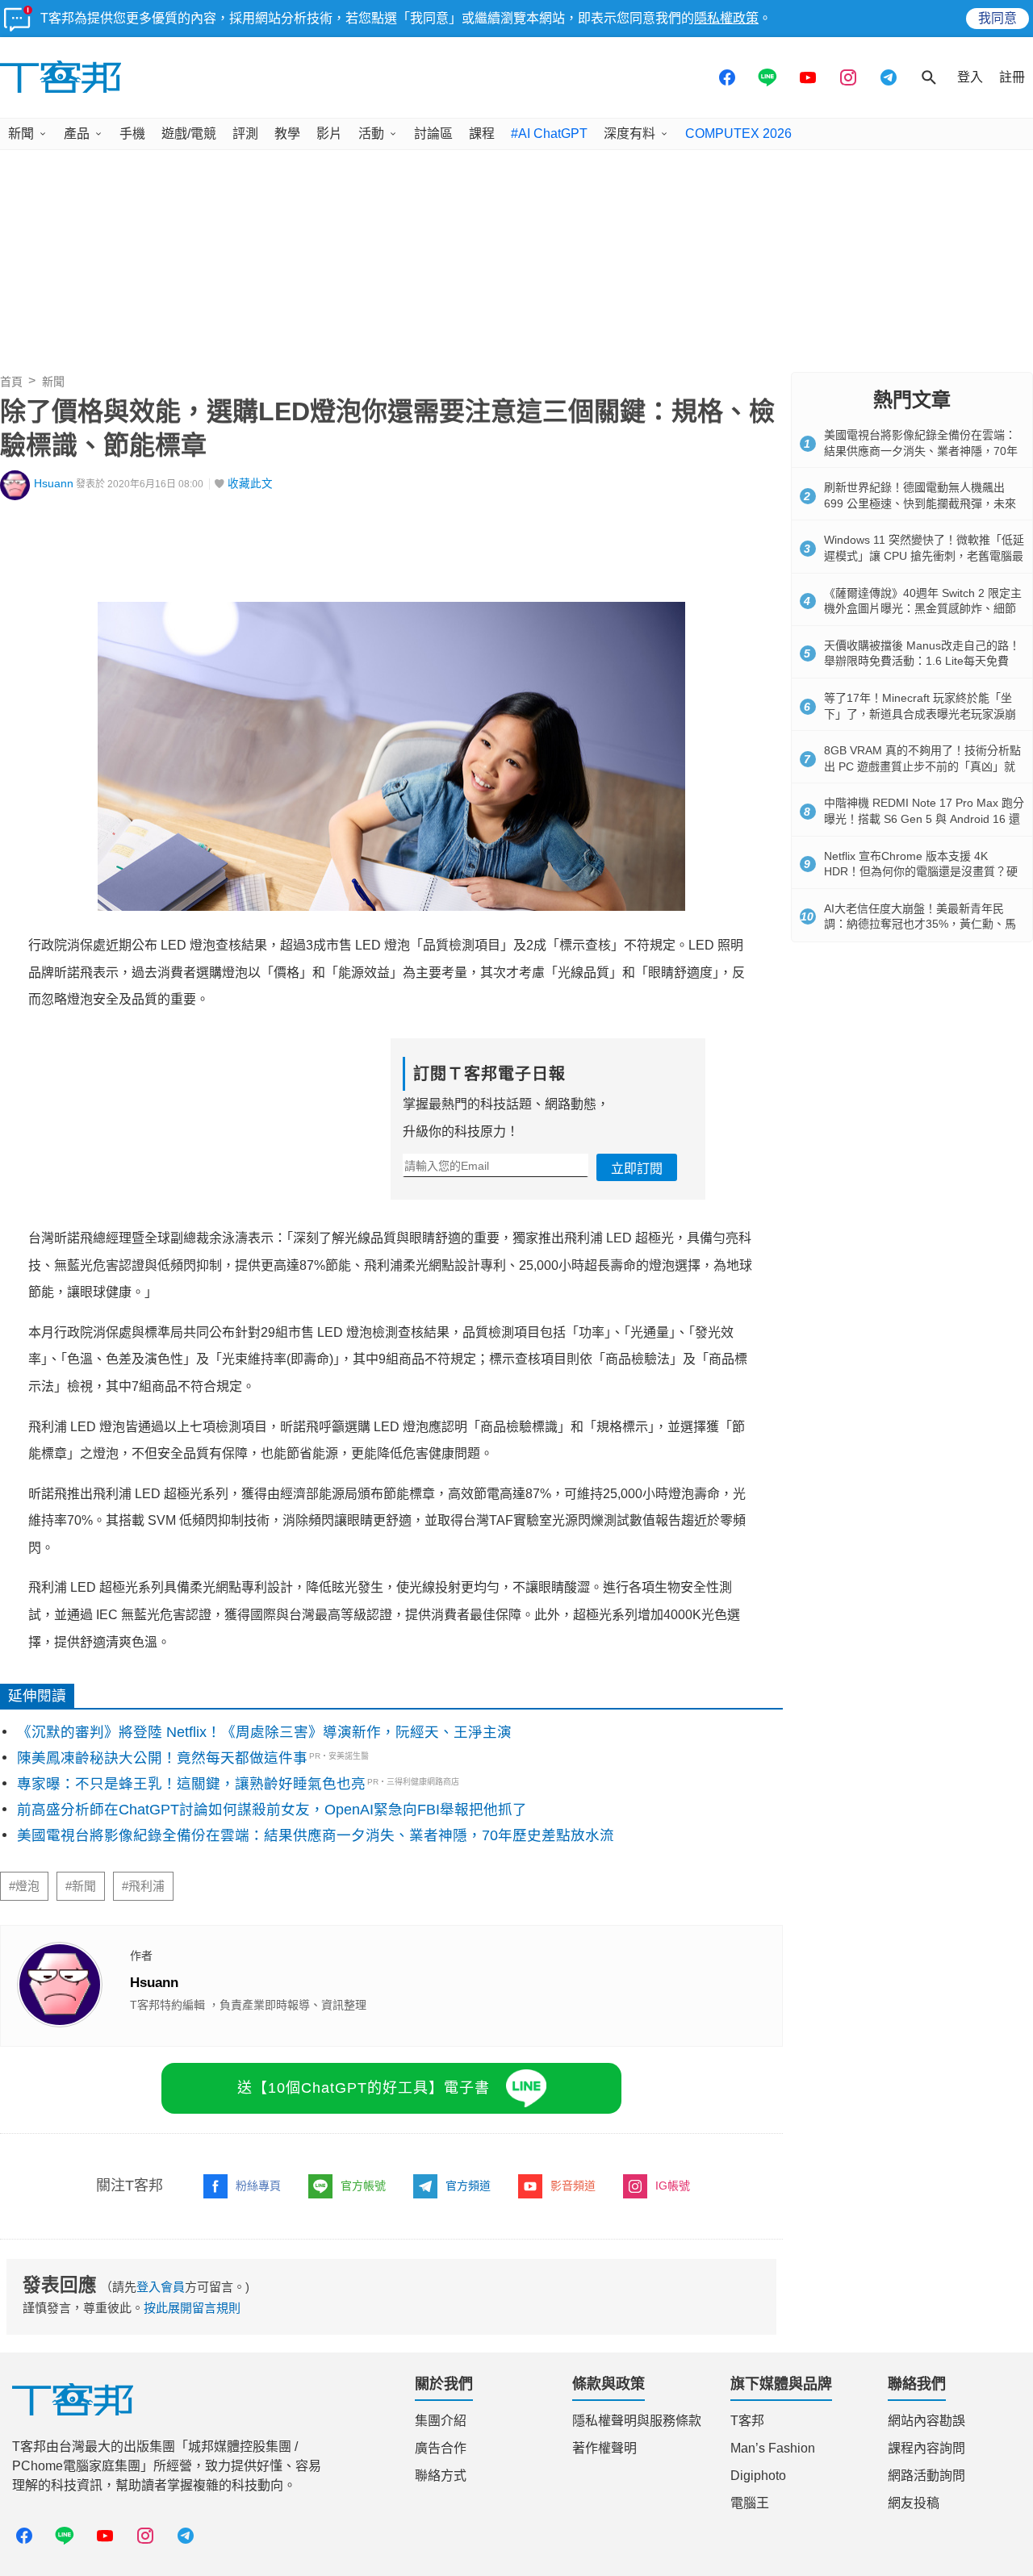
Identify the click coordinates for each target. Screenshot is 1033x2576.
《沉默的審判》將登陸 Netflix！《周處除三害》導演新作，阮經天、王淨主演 (264, 1732)
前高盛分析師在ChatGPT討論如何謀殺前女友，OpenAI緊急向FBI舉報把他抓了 (272, 1810)
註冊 (1012, 77)
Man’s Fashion (773, 2448)
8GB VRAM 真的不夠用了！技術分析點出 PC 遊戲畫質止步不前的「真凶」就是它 (922, 766)
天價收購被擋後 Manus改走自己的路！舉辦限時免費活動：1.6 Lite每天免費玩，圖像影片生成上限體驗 (922, 661)
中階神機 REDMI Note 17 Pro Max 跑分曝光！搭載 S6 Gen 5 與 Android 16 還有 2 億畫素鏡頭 (924, 818)
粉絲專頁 (258, 2186)
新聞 (21, 134)
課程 (482, 134)
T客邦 (747, 2421)
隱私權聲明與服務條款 (637, 2421)
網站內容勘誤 (926, 2421)
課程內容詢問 (926, 2448)
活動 (371, 134)
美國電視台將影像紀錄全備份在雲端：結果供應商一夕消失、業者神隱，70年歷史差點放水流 (316, 1835)
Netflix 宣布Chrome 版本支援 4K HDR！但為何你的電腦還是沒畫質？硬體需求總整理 (921, 872)
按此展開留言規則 (192, 2308)
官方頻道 (468, 2186)
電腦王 (750, 2503)
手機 (132, 134)
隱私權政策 (726, 18)
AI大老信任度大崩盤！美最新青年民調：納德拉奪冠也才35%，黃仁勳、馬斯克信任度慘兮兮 (920, 924)
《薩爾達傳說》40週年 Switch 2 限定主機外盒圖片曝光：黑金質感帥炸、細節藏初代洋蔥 (923, 609)
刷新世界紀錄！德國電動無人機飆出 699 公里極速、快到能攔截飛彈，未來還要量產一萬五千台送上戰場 (920, 503)
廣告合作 (441, 2448)
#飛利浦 (143, 1886)
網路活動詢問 (926, 2476)
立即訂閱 (637, 1169)
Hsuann (54, 484)
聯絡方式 (441, 2476)
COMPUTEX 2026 (738, 134)
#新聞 (81, 1886)
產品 (77, 134)
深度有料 (629, 134)
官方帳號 (363, 2186)
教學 (287, 134)
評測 (245, 134)
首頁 (11, 382)
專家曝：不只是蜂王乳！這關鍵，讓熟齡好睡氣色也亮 (191, 1784)
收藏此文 (250, 484)
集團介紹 (441, 2421)
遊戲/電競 (189, 134)
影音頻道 (573, 2186)
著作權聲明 (604, 2448)
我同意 (997, 18)
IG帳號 (673, 2186)
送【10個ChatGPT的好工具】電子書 (364, 2088)
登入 (970, 77)
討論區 (433, 134)
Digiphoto (758, 2476)
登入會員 (161, 2287)
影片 (329, 134)
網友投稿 (914, 2503)
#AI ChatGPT (549, 134)
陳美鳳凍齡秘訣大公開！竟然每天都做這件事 (162, 1758)
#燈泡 (24, 1886)
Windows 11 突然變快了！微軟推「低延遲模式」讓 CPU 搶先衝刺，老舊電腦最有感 (924, 555)
